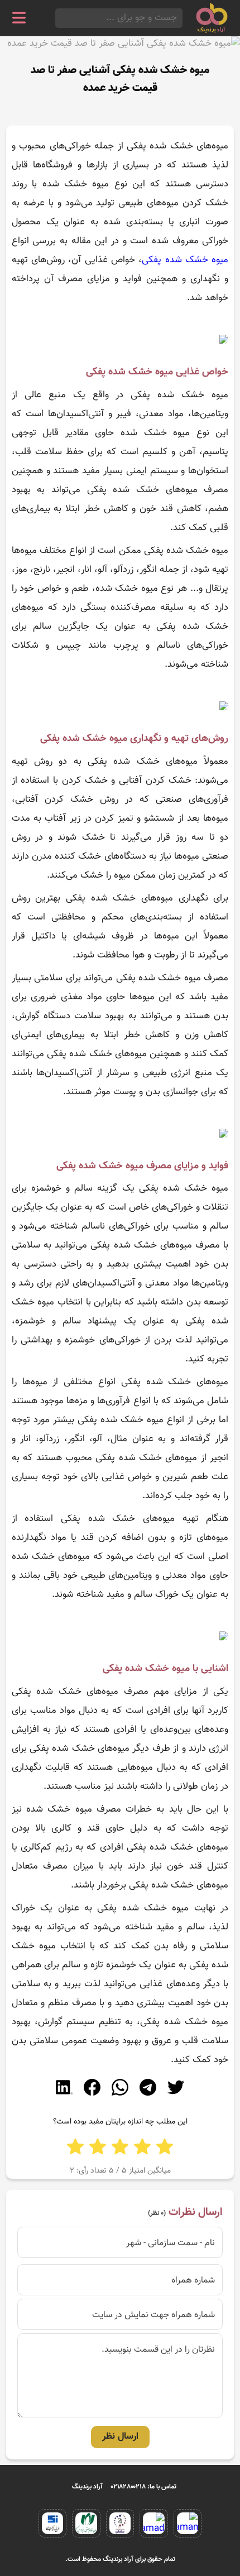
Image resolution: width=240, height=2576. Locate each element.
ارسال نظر (120, 2437)
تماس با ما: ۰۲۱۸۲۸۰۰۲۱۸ (144, 2487)
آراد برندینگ (87, 2487)
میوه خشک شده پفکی (185, 260)
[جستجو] (59, 18)
